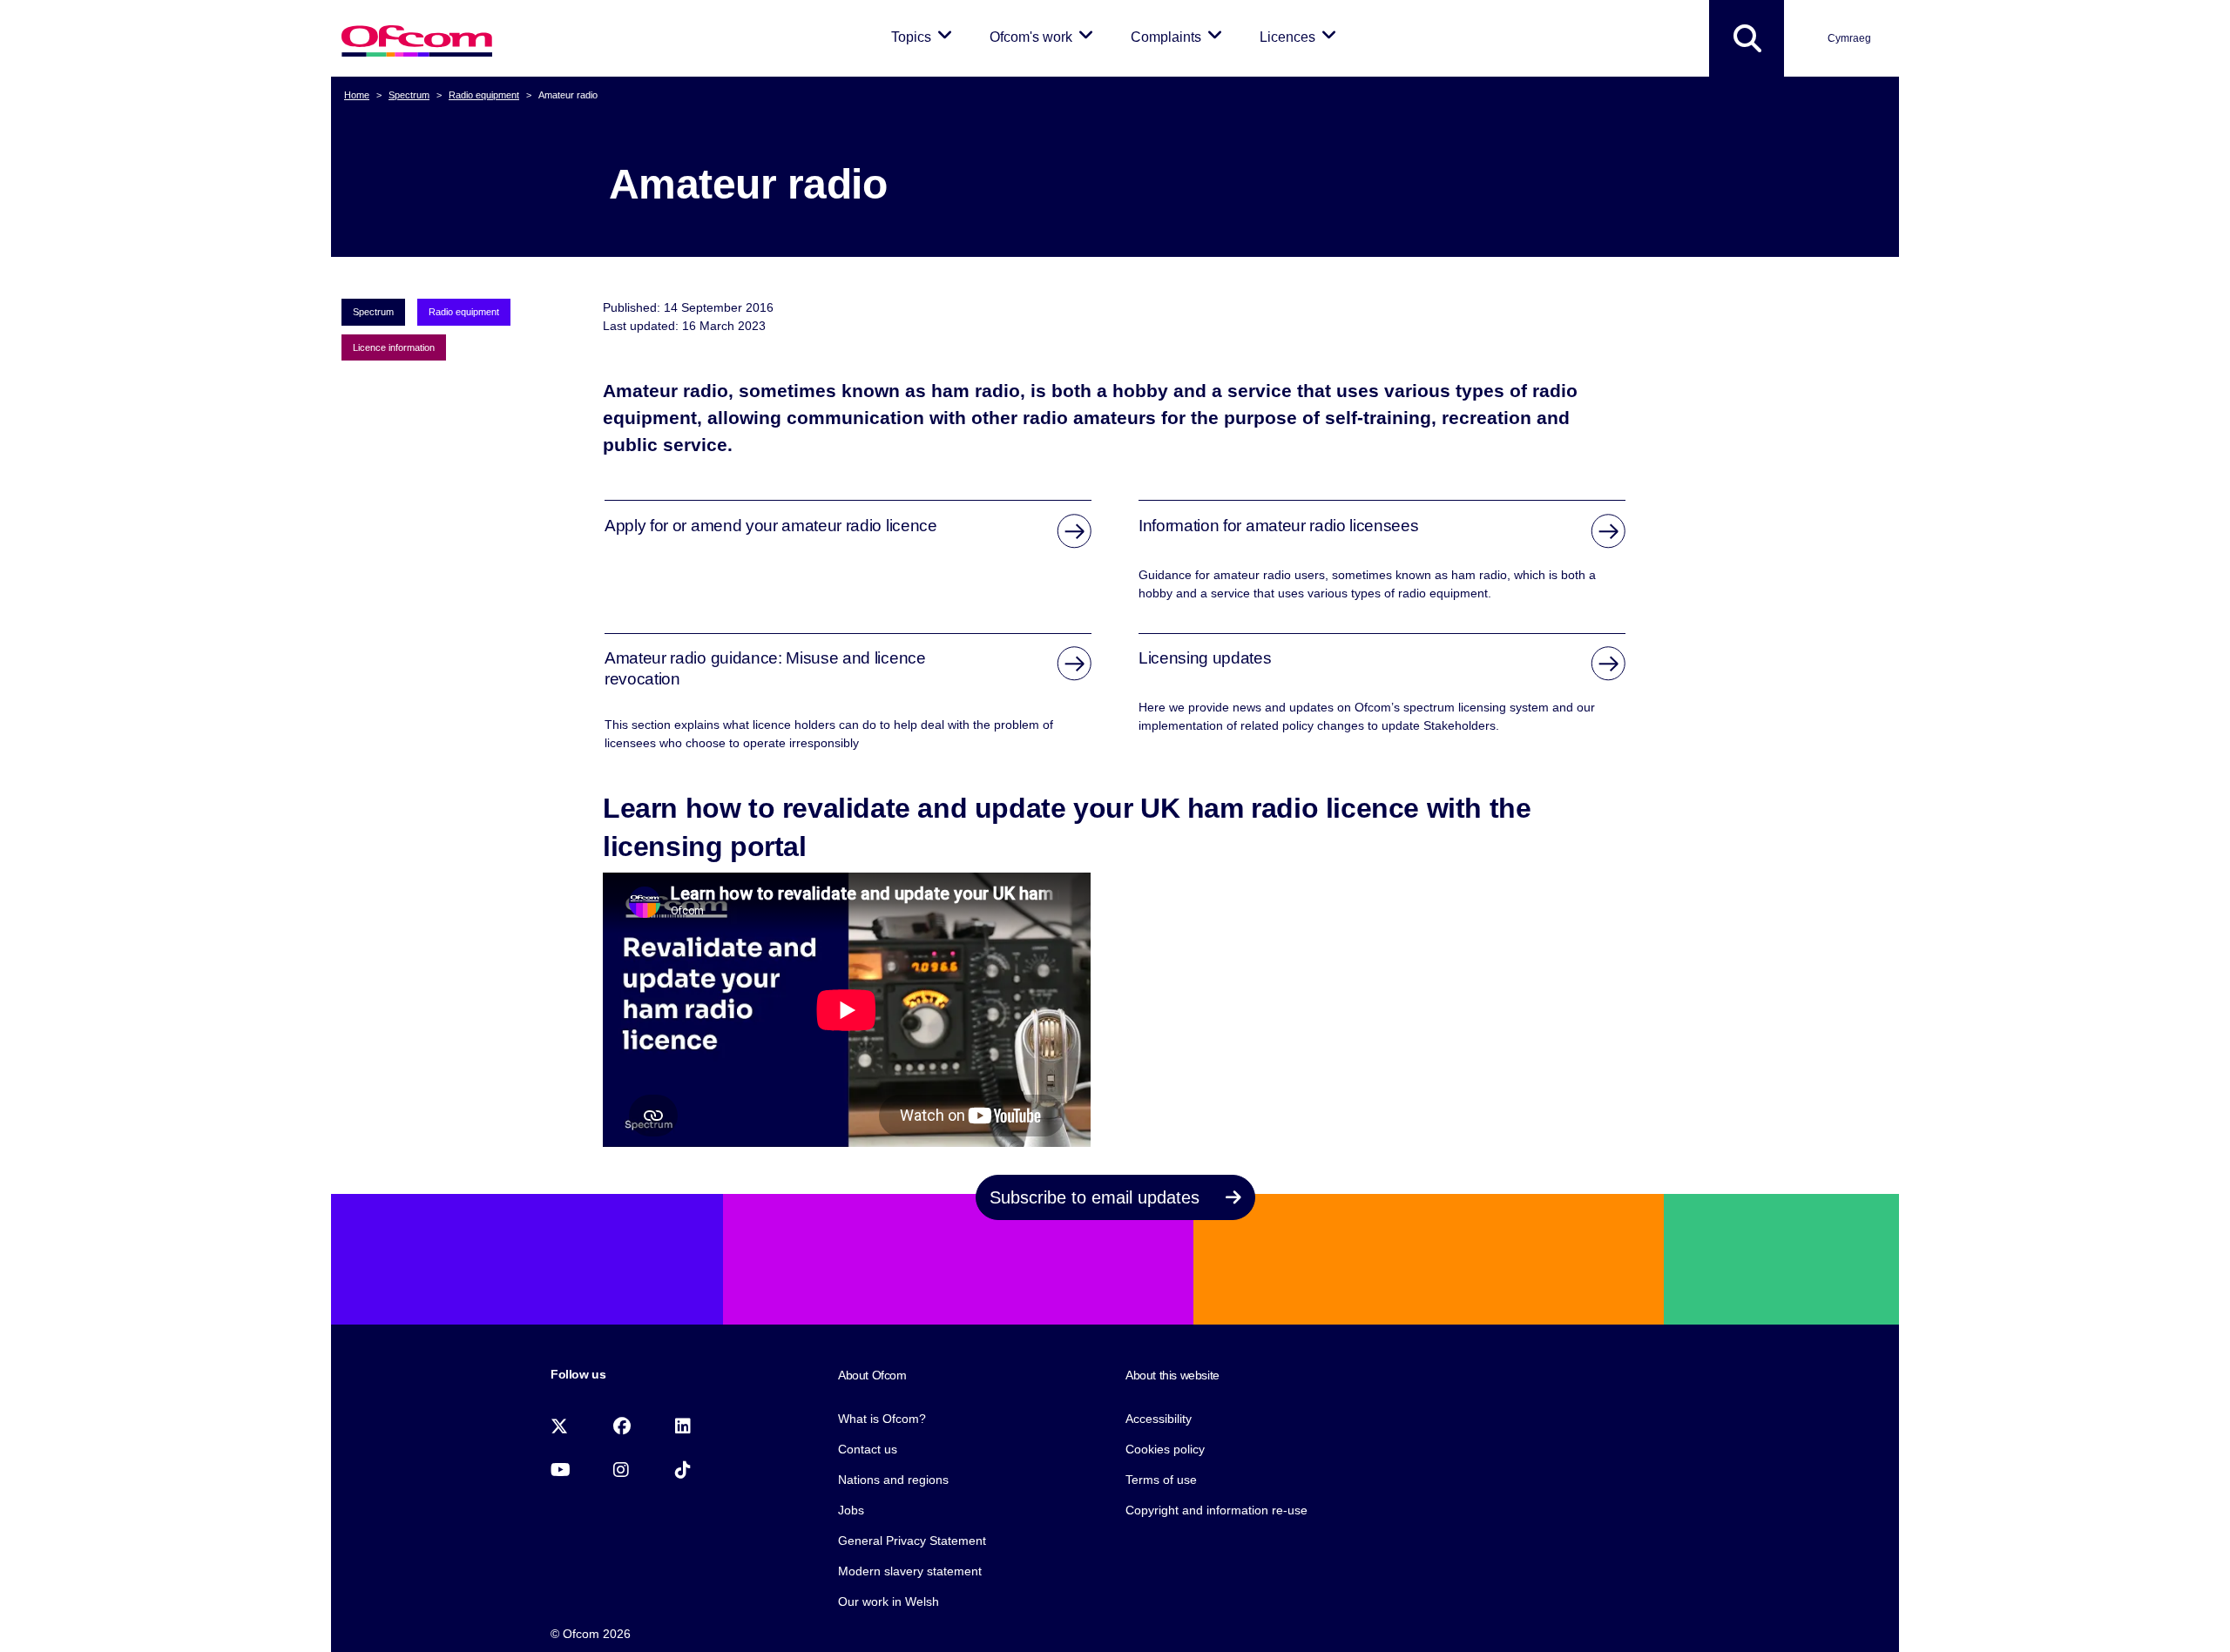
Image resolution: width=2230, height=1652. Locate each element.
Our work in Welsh (889, 1601)
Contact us (868, 1449)
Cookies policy (1165, 1449)
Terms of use (1161, 1480)
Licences (1301, 37)
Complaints (1179, 37)
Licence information (394, 347)
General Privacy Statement (912, 1541)
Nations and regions (893, 1480)
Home (357, 95)
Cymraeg (1849, 38)
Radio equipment (484, 95)
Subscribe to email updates (1097, 1197)
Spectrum (409, 95)
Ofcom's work (1044, 37)
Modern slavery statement (910, 1571)
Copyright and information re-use (1216, 1510)
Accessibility (1159, 1419)
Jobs (851, 1510)
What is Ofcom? (882, 1419)
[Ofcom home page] (417, 39)
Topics (925, 37)
